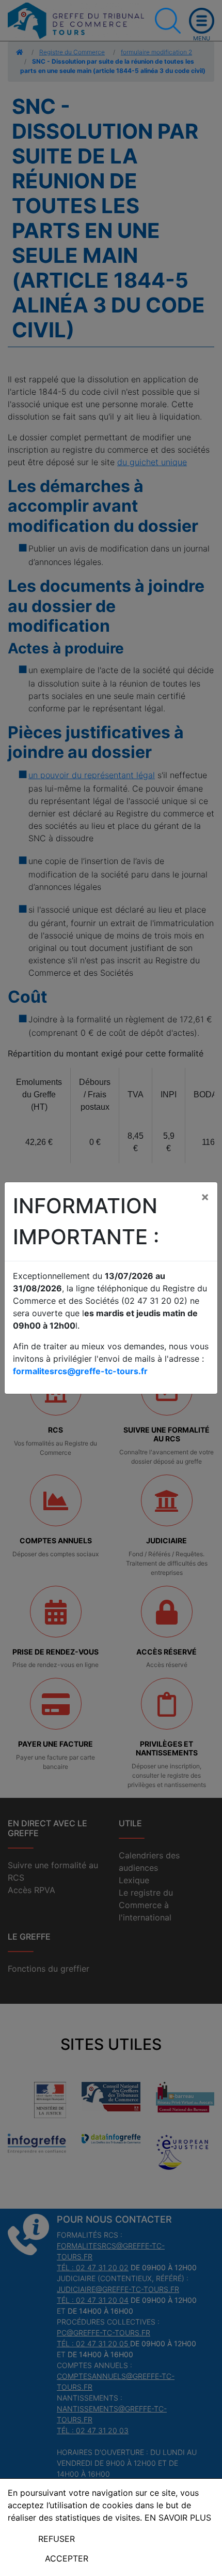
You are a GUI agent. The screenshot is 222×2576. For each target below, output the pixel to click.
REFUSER (57, 2539)
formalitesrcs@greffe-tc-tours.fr (80, 1371)
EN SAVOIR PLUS (178, 2518)
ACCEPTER (67, 2558)
